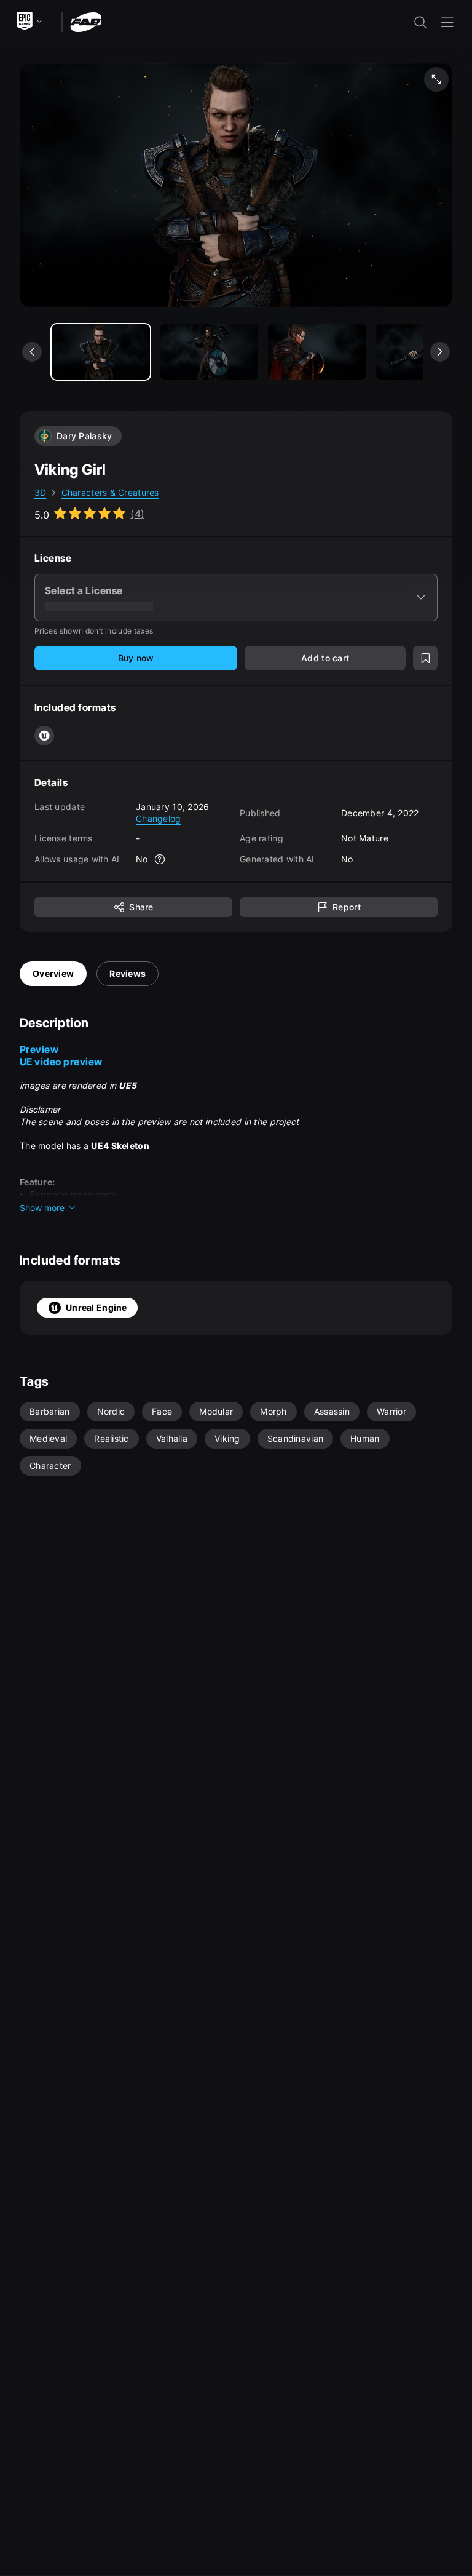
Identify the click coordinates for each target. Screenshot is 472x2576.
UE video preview (61, 1062)
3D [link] (41, 492)
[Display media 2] (317, 352)
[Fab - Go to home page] (86, 21)
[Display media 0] (101, 352)
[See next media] (440, 352)
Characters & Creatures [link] (110, 492)
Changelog (159, 818)
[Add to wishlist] (425, 658)
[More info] (160, 859)
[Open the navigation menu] (447, 22)
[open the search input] (420, 22)
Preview (39, 1049)
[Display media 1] (209, 352)
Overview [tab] (53, 973)
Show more (42, 1208)
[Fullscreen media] (436, 79)
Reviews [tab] (128, 973)
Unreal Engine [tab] (96, 1307)
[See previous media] (32, 352)
